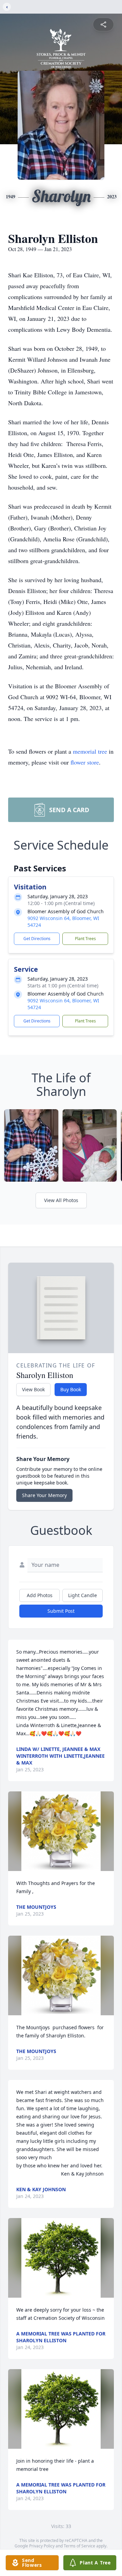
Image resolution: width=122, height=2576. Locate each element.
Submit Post (61, 1611)
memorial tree (90, 751)
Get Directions (37, 939)
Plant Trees (85, 939)
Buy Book (71, 1389)
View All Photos (61, 1200)
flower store (85, 762)
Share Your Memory (44, 1495)
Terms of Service (79, 2546)
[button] (61, 1831)
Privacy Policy (42, 2546)
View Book (33, 1389)
